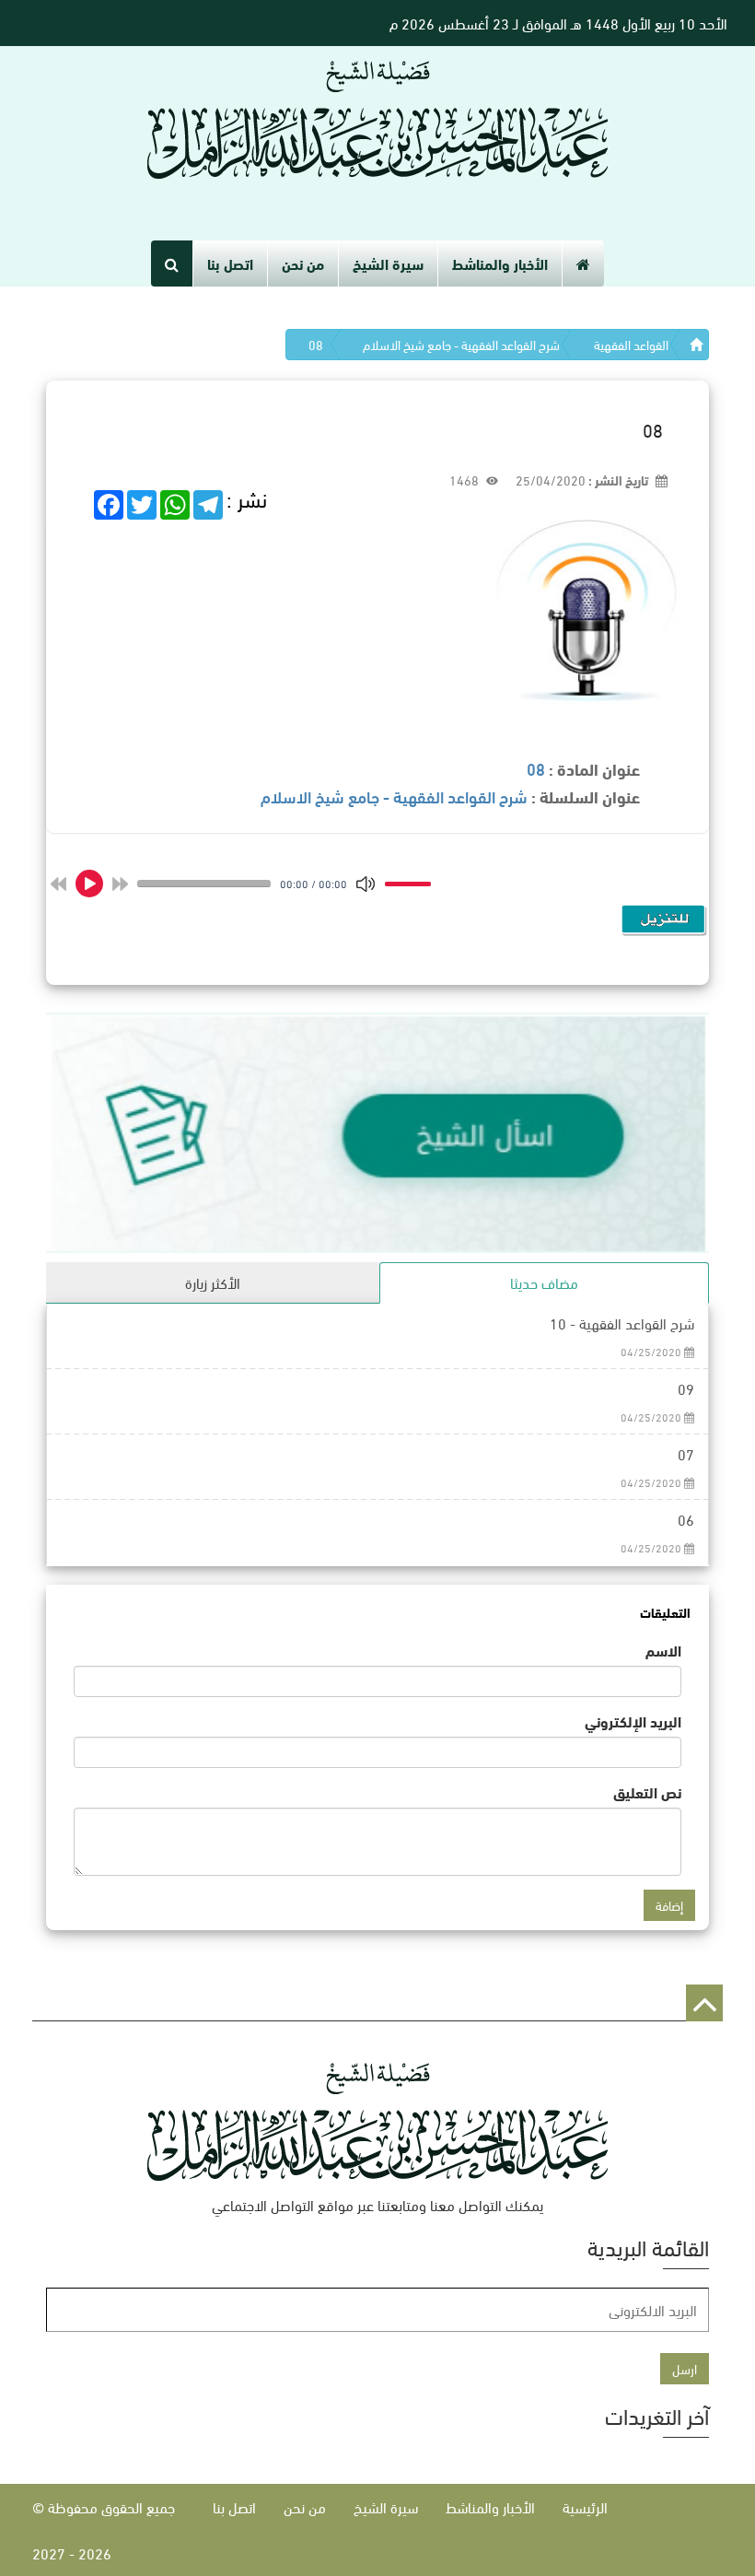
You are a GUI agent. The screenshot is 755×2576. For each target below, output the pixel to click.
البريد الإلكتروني (633, 1721)
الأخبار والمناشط (500, 263)
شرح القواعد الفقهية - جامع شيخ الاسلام (461, 344)
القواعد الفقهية (631, 344)
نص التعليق (647, 1792)
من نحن (303, 263)
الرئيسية (585, 2506)
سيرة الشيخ (388, 263)
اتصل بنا (230, 263)
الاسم (663, 1650)
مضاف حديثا (544, 1282)
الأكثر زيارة (213, 1282)
